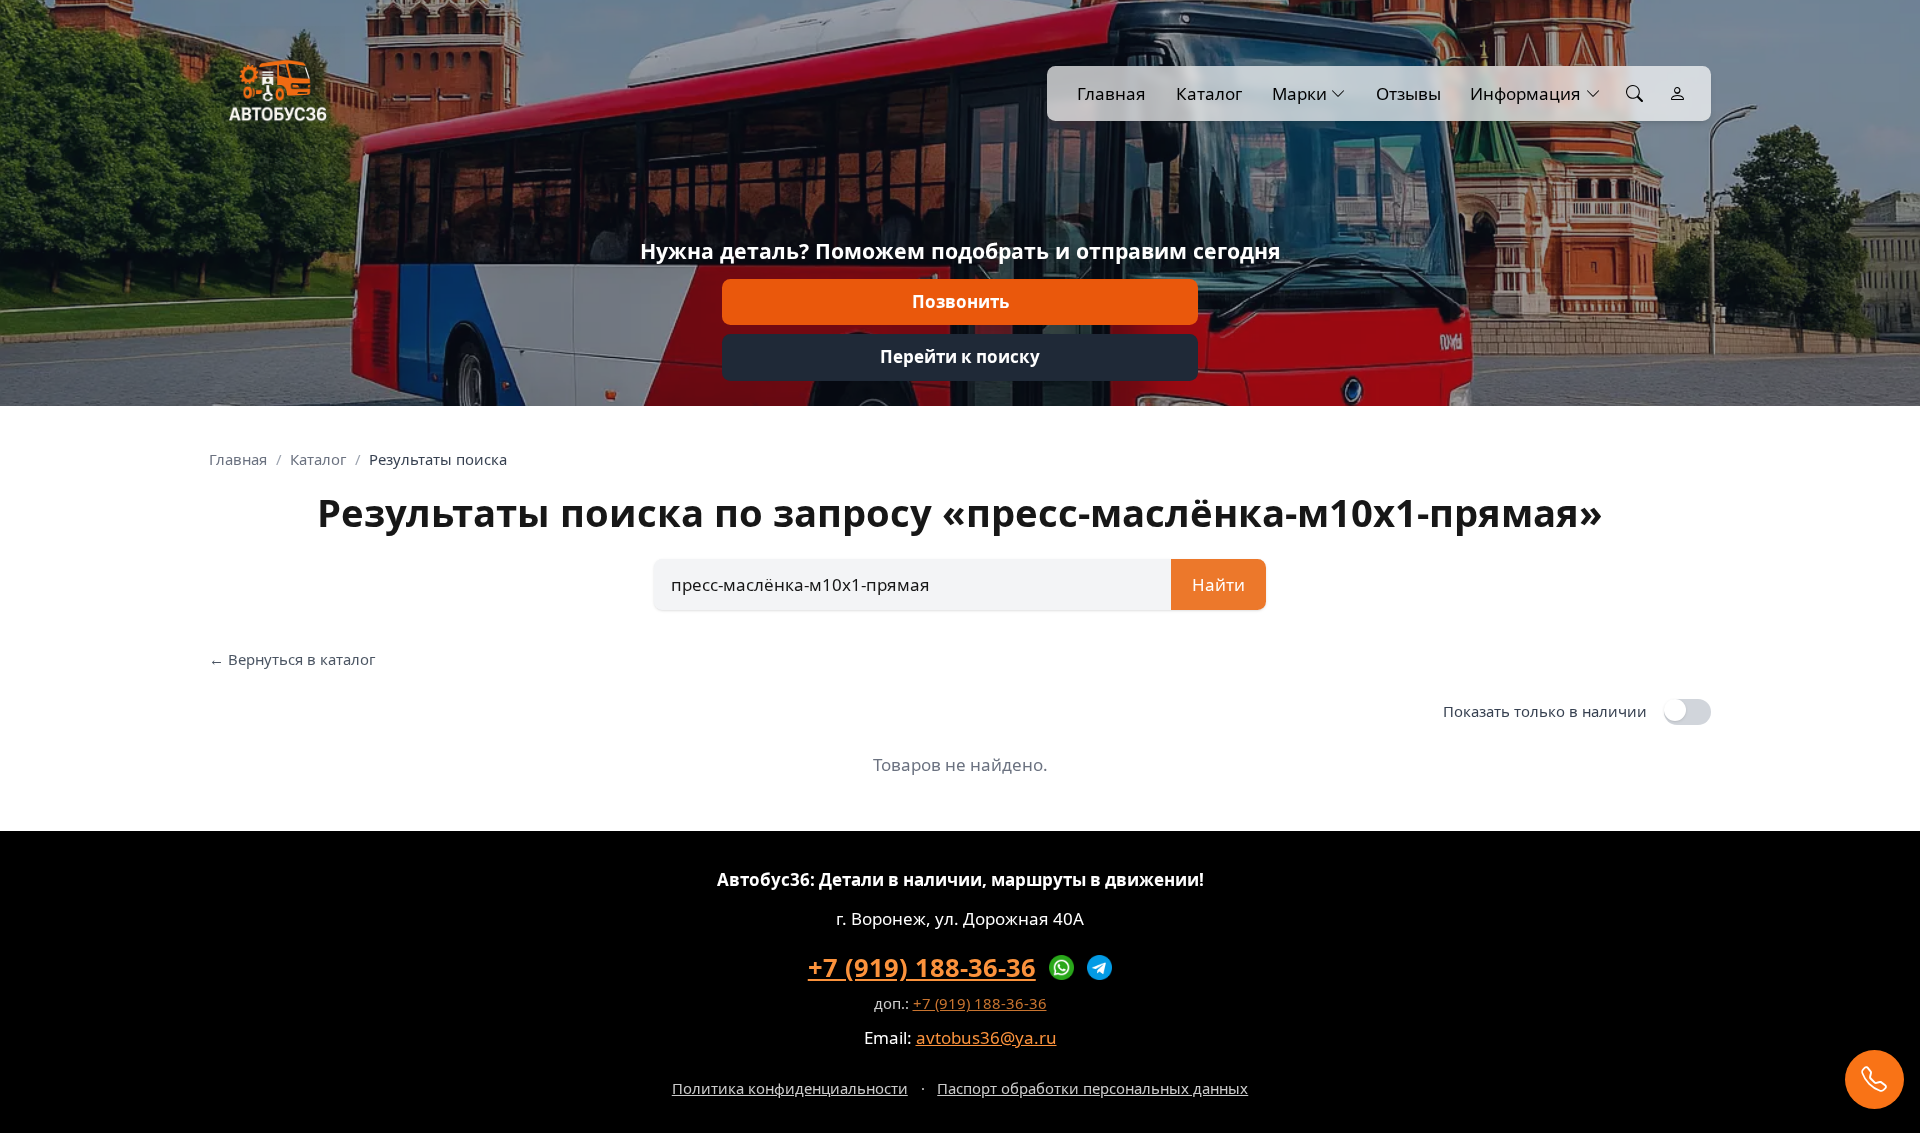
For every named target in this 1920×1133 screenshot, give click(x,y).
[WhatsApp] (1062, 968)
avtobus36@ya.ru (986, 1037)
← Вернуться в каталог (292, 659)
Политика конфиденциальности (790, 1088)
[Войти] (1677, 94)
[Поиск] (1634, 94)
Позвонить (960, 301)
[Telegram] (1100, 968)
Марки (1299, 93)
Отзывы (1408, 93)
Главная (1111, 93)
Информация (1525, 93)
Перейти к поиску (960, 356)
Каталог (1209, 93)
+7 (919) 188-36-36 (922, 967)
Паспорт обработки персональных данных (1092, 1088)
